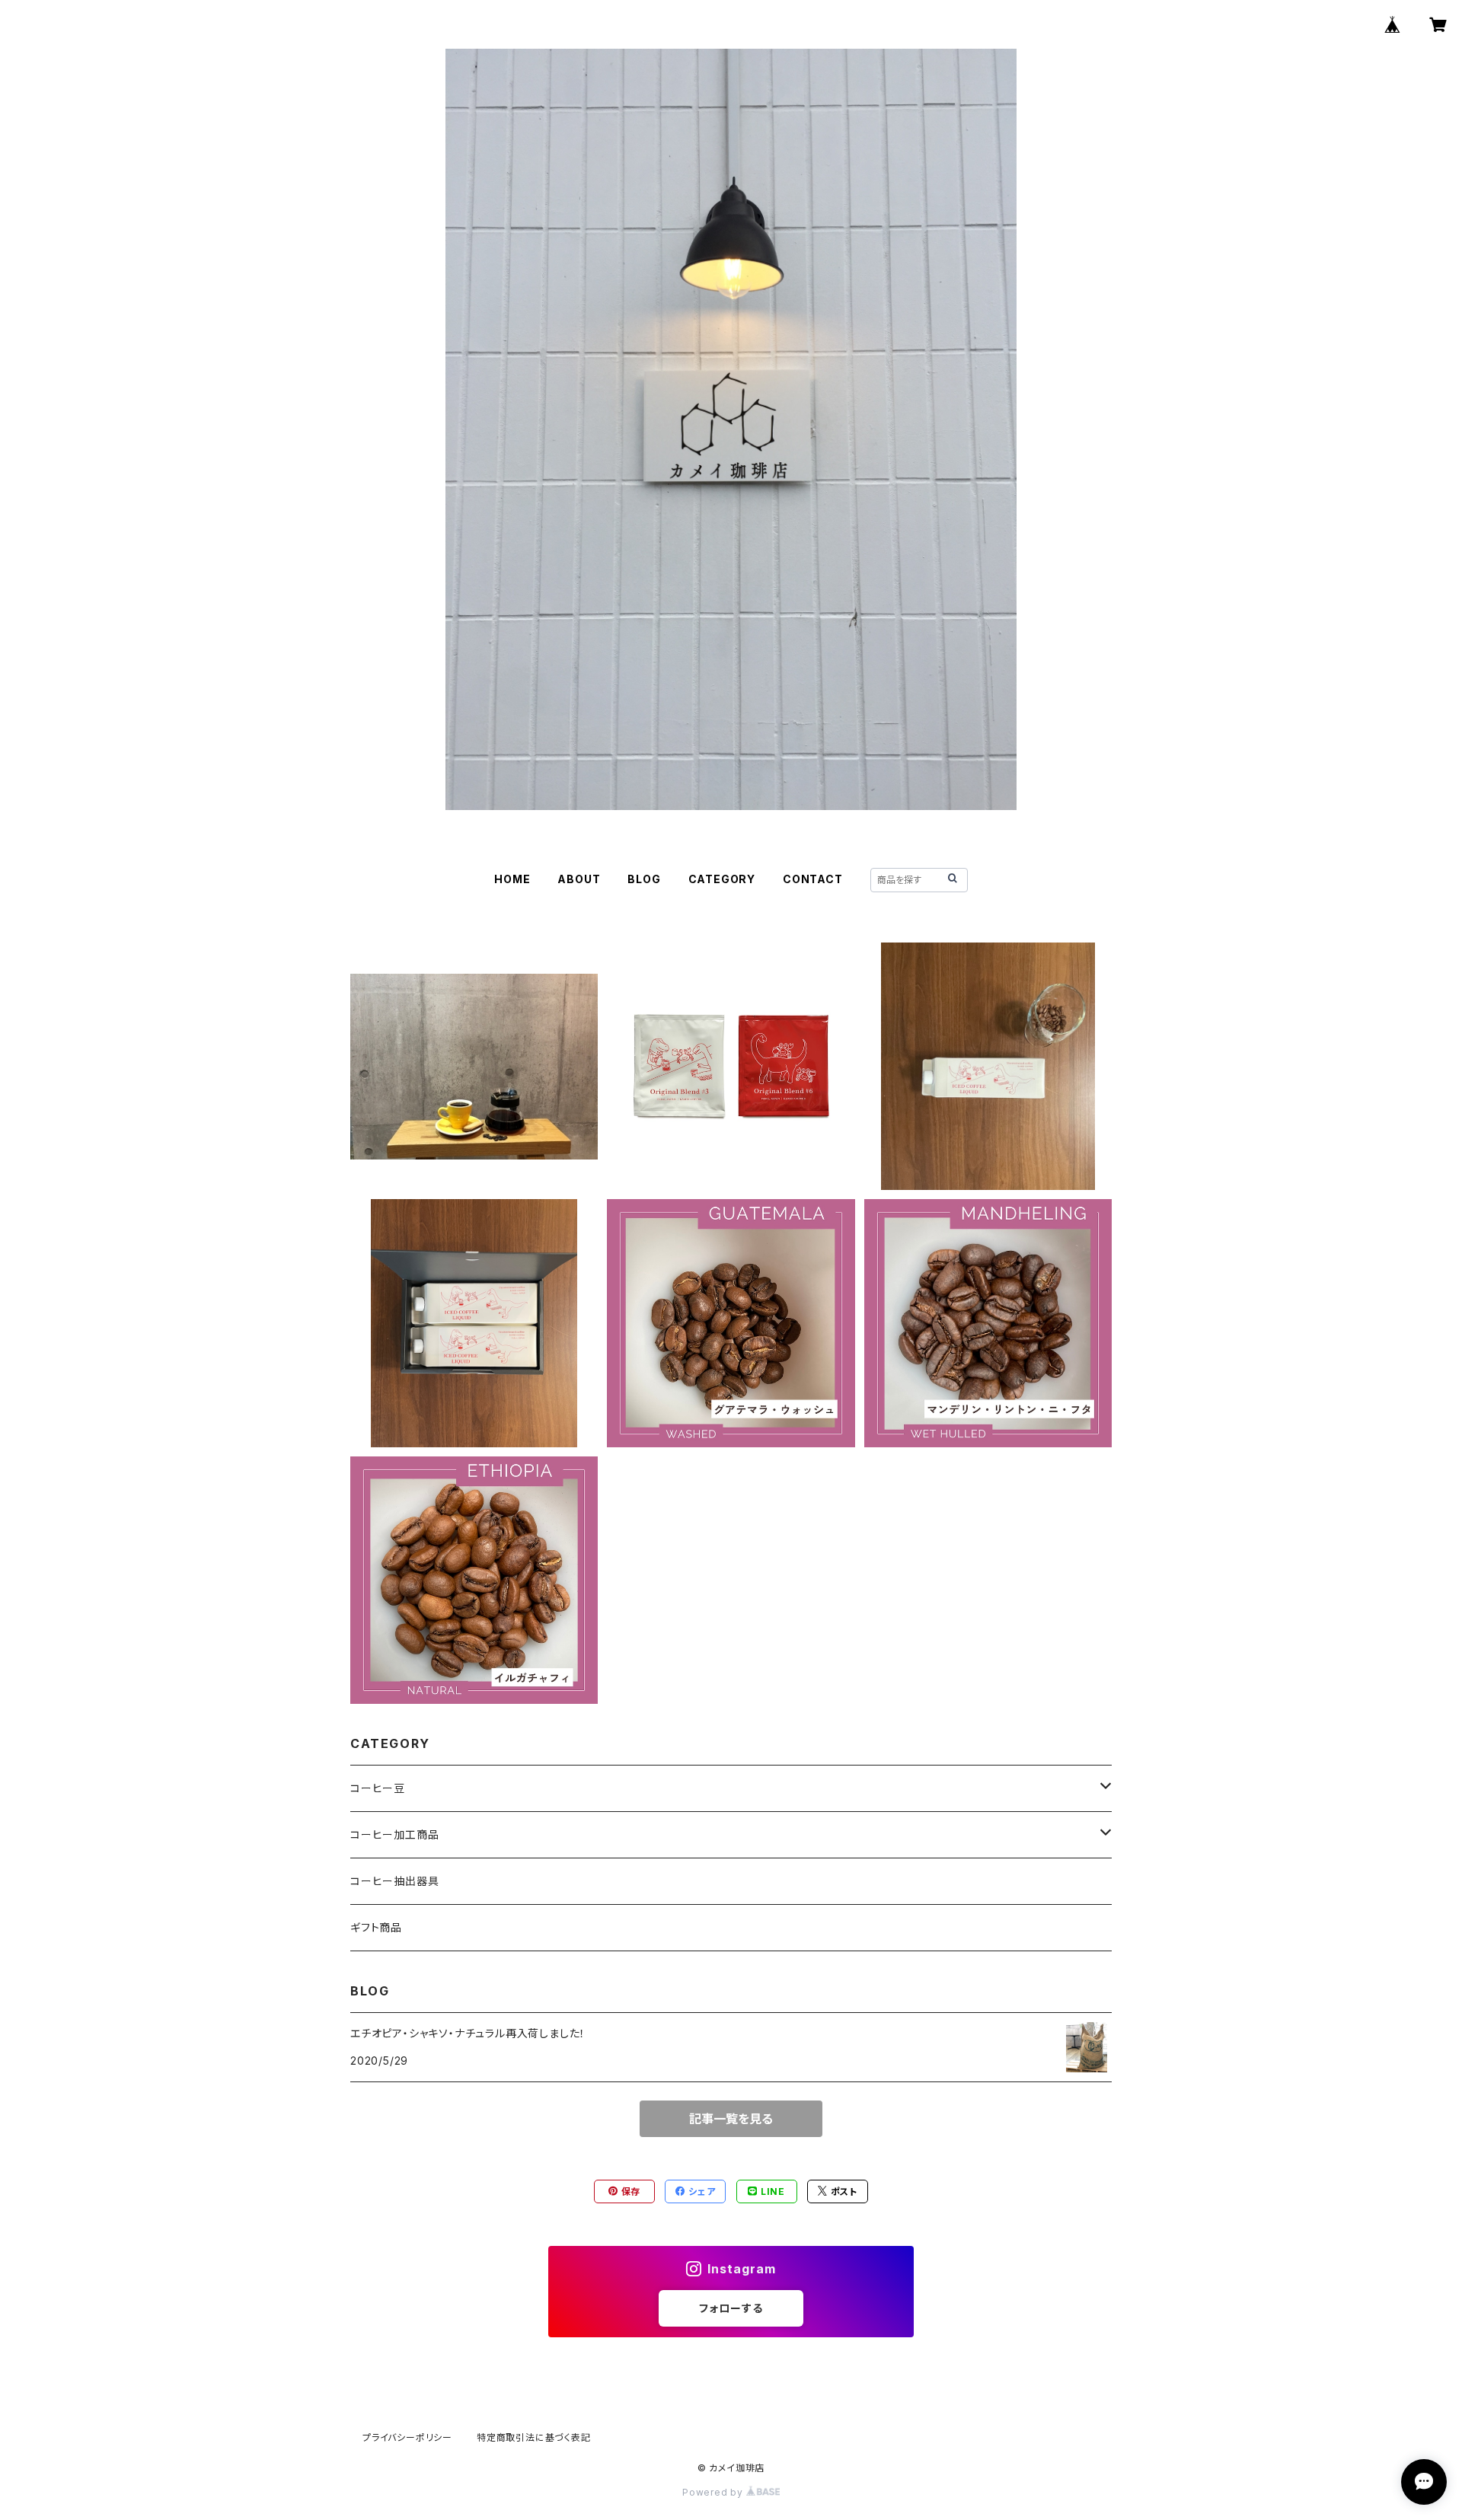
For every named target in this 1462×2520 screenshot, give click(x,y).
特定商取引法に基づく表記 (534, 2437)
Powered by (714, 2492)
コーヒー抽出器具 (394, 1881)
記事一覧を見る (731, 2119)
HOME (512, 879)
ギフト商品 (376, 1927)
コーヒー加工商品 (394, 1834)
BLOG (644, 879)
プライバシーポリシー (407, 2437)
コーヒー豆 (378, 1788)
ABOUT (579, 879)
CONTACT (813, 879)
